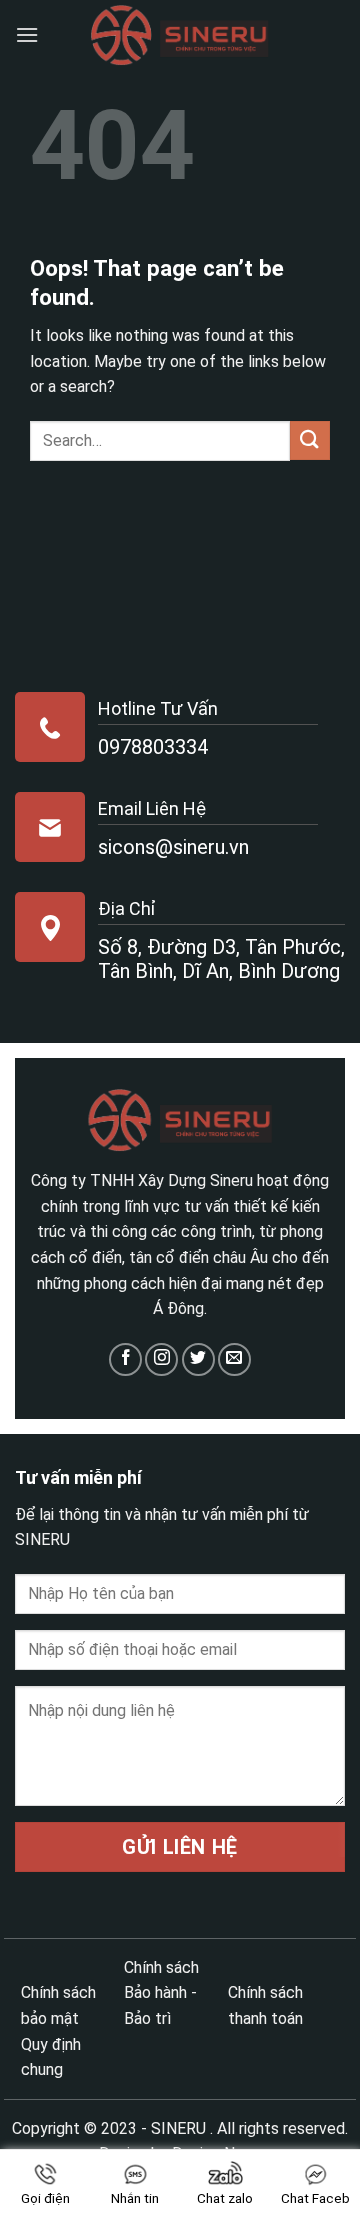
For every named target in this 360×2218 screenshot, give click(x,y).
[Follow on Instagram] (161, 1359)
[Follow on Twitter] (198, 1359)
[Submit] (310, 440)
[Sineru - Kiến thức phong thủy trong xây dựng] (180, 35)
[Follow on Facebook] (125, 1359)
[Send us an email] (234, 1359)
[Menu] (27, 34)
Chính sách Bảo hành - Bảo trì (161, 1993)
